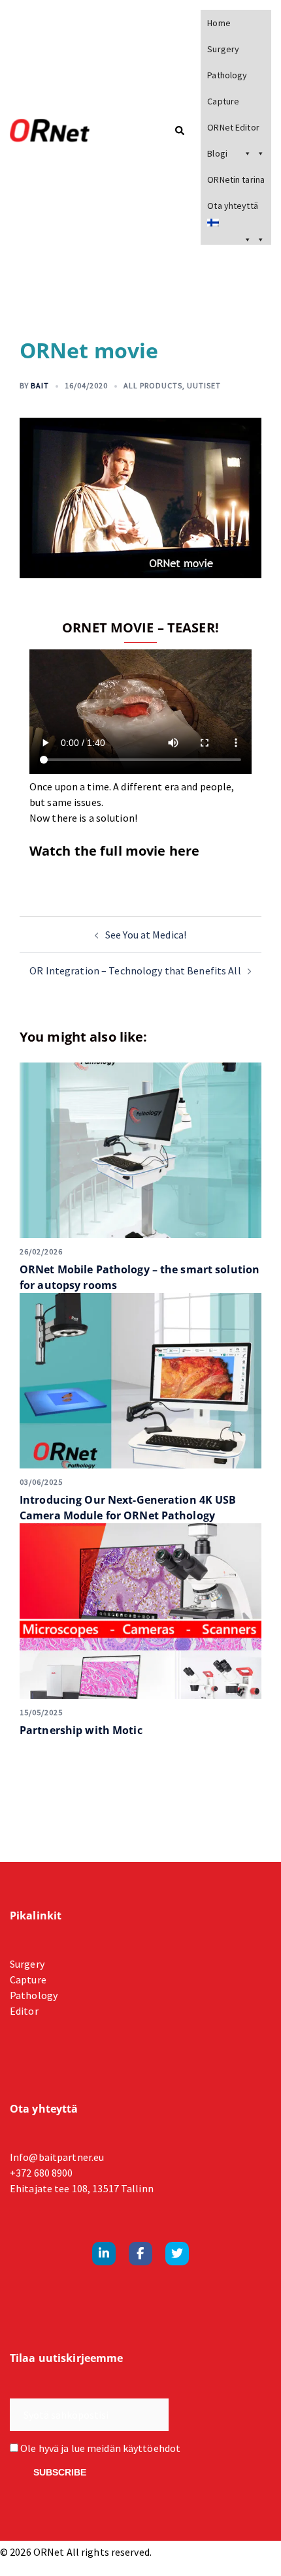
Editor (24, 2011)
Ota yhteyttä (232, 206)
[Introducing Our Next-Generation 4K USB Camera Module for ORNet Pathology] (140, 1381)
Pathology (227, 75)
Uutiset (204, 385)
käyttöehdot (152, 2448)
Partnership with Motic (81, 1730)
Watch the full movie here (114, 851)
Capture (223, 101)
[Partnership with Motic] (140, 1611)
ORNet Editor (233, 127)
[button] (179, 132)
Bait (40, 385)
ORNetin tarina (236, 179)
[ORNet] (66, 131)
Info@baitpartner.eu (57, 2157)
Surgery (223, 49)
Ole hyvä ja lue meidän (99, 2448)
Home (219, 23)
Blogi (217, 153)
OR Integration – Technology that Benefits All (135, 970)
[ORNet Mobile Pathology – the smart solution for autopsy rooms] (140, 1150)
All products (153, 385)
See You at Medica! (146, 935)
